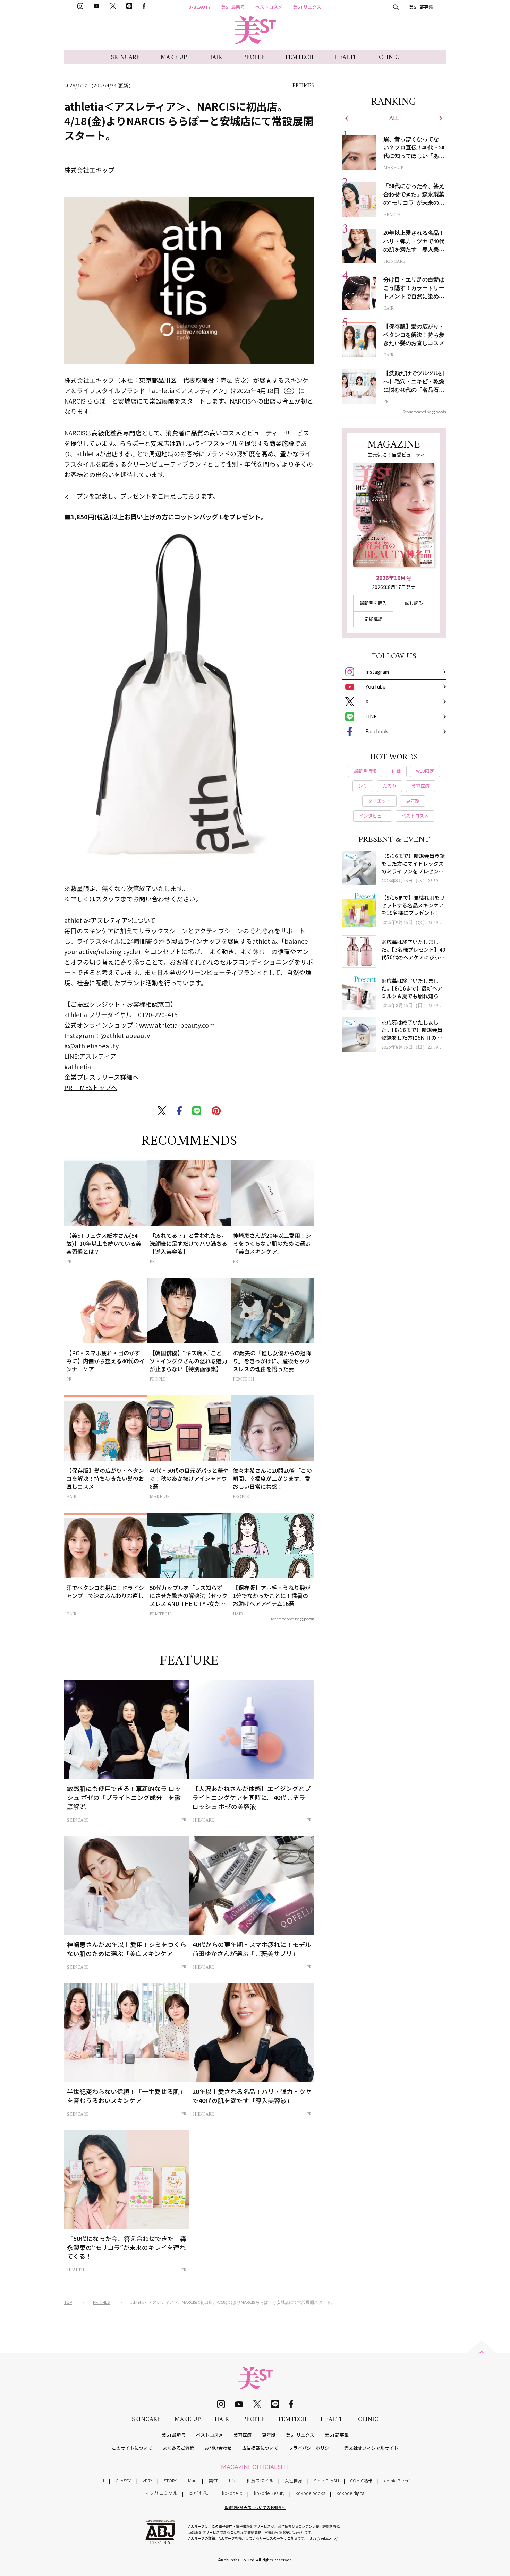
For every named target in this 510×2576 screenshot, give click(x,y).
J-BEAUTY (200, 7)
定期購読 (373, 619)
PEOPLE (254, 57)
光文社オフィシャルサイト (371, 2448)
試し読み (414, 603)
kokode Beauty (269, 2493)
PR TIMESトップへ (91, 1087)
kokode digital (351, 2493)
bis (232, 2480)
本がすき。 (200, 2493)
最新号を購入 (373, 603)
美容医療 (243, 2435)
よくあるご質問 (178, 2448)
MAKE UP (174, 57)
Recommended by (285, 1619)
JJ (102, 2480)
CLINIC (389, 57)
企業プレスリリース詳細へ (101, 1077)
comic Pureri (397, 2480)
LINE (371, 716)
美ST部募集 (421, 7)
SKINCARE (125, 57)
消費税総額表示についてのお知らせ (255, 2507)
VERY (147, 2480)
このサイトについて (132, 2448)
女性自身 (294, 2480)
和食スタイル (260, 2480)
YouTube (375, 686)
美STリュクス (307, 7)
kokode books (310, 2493)
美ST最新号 (233, 7)
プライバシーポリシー (311, 2448)
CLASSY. (124, 2480)
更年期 (269, 2435)
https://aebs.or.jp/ (322, 2538)
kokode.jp (232, 2493)
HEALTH (346, 57)
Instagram (377, 672)
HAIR (215, 57)
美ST (213, 2480)
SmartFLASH (326, 2480)
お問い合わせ (218, 2448)
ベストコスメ (269, 7)
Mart (193, 2480)
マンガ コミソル (161, 2493)
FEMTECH (300, 57)
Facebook (377, 731)
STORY (170, 2480)
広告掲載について (260, 2448)
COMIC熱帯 (361, 2480)
